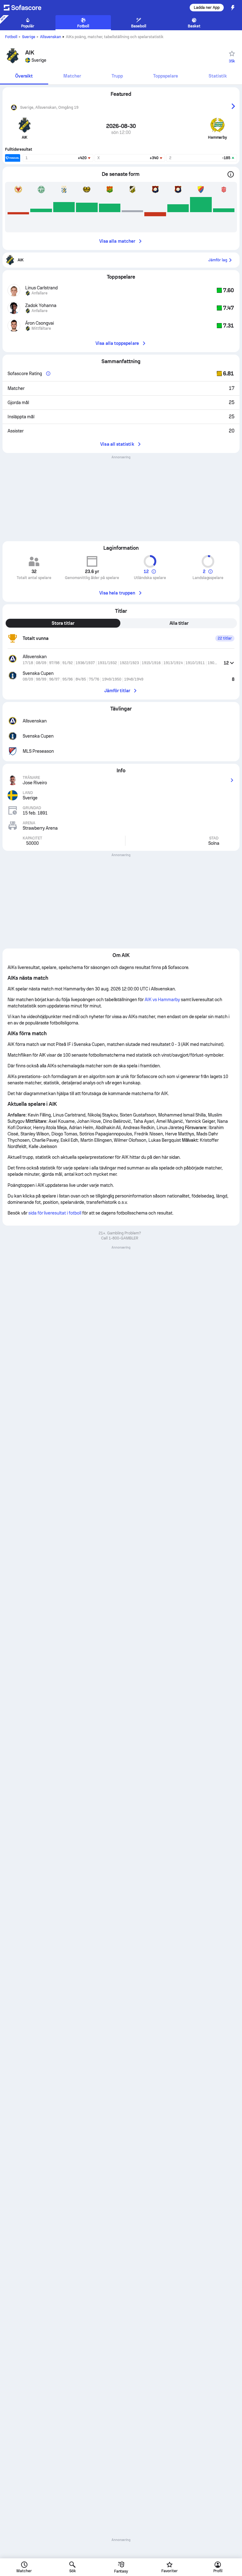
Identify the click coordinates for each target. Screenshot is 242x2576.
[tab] (24, 76)
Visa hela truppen (117, 593)
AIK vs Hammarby (162, 1000)
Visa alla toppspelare (117, 343)
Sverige (29, 37)
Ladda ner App (207, 8)
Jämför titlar (117, 691)
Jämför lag (218, 260)
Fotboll (11, 37)
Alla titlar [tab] (179, 623)
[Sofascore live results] (26, 8)
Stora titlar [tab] (63, 623)
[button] (229, 663)
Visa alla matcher (117, 241)
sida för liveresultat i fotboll (55, 1213)
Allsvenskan (51, 37)
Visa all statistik (117, 444)
